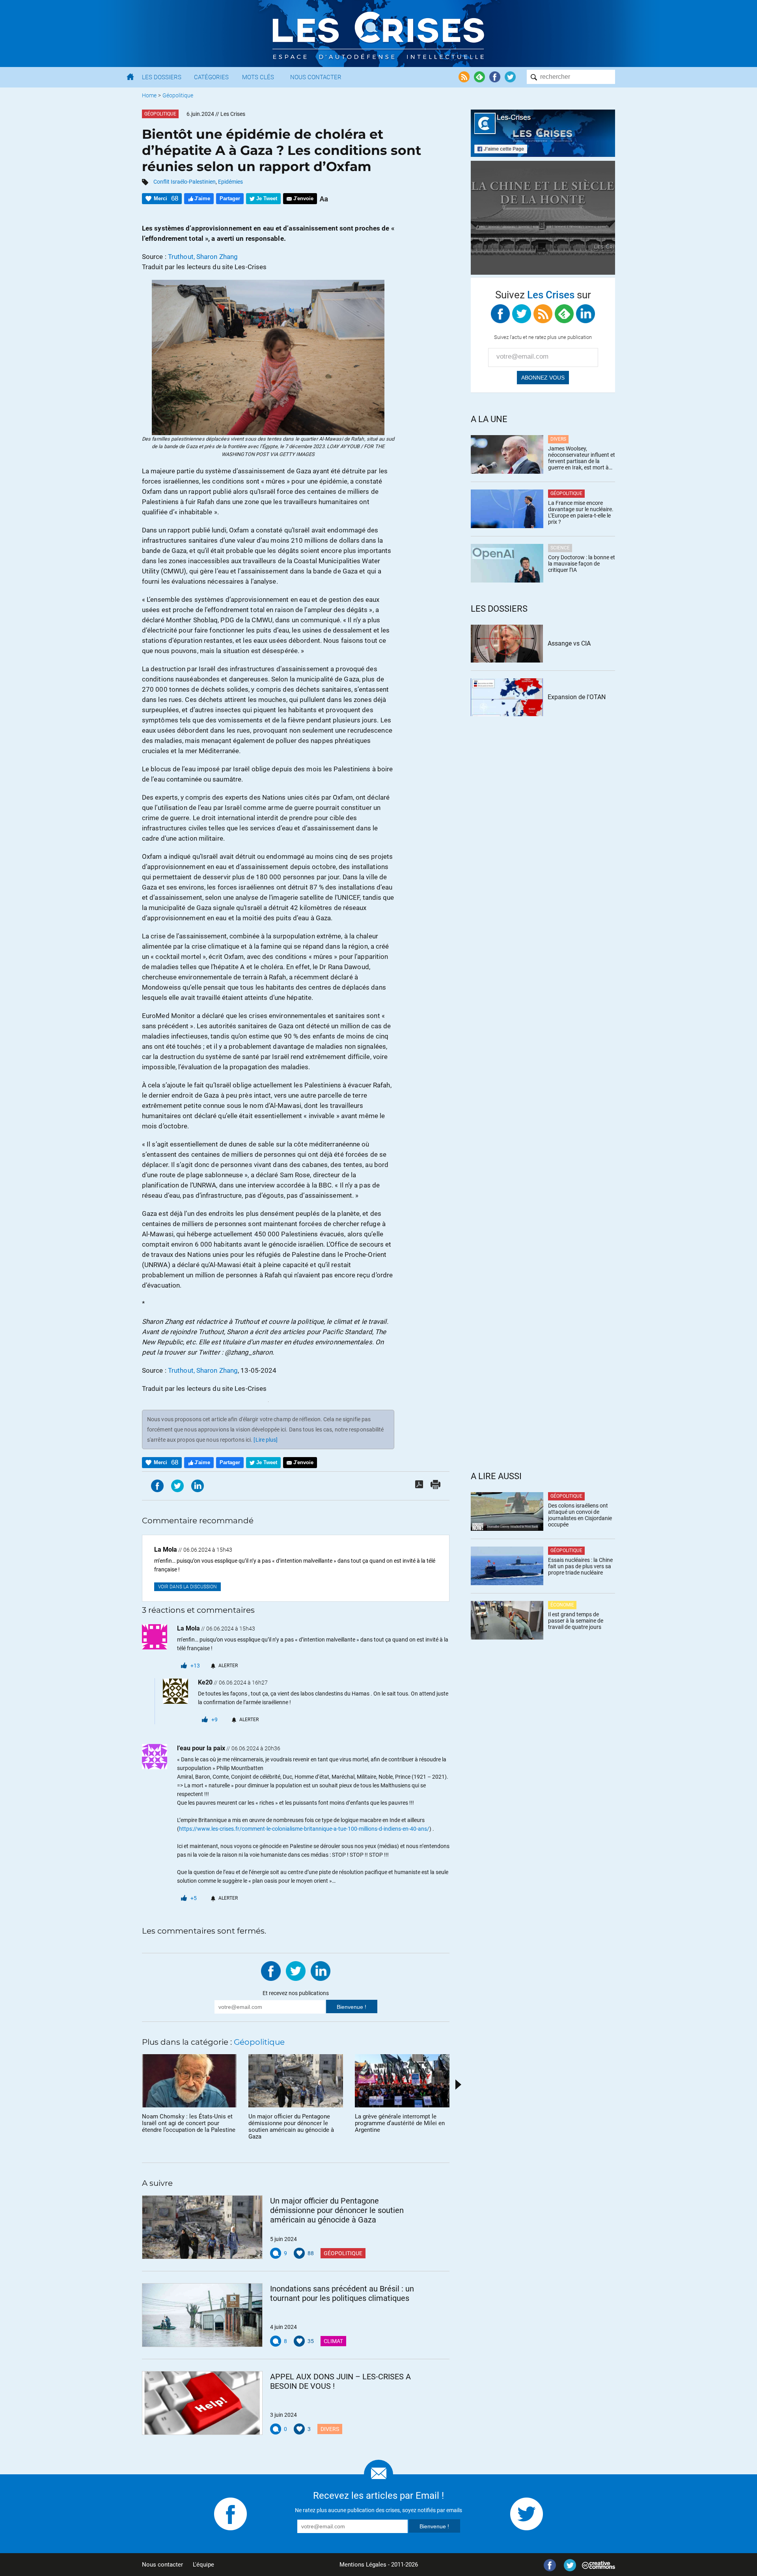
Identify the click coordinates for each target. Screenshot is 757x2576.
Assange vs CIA (569, 643)
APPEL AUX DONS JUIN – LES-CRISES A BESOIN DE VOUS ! (340, 2381)
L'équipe (203, 2565)
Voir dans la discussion (187, 1587)
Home (149, 95)
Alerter (228, 1666)
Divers (330, 2429)
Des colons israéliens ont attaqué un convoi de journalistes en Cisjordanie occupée (580, 1515)
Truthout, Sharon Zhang (203, 257)
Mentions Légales (363, 2565)
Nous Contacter (316, 77)
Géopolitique (178, 95)
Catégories (211, 77)
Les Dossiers (162, 77)
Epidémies (230, 182)
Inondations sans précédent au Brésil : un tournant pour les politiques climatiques (342, 2293)
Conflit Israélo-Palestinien (185, 182)
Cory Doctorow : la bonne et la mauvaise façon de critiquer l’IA (582, 564)
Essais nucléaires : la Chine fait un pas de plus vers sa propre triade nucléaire (580, 1566)
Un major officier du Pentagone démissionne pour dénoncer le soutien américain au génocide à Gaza (337, 2210)
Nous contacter (162, 2565)
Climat (333, 2341)
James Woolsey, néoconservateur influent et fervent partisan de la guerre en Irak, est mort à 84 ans (582, 458)
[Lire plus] (266, 1440)
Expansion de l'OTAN (577, 697)
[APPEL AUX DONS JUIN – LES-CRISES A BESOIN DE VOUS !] (202, 2403)
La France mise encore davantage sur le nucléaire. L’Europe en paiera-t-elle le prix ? (581, 512)
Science (560, 548)
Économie (562, 1605)
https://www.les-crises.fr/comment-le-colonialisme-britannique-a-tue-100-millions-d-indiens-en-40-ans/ (304, 1829)
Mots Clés (258, 77)
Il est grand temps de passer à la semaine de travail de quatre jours (576, 1621)
